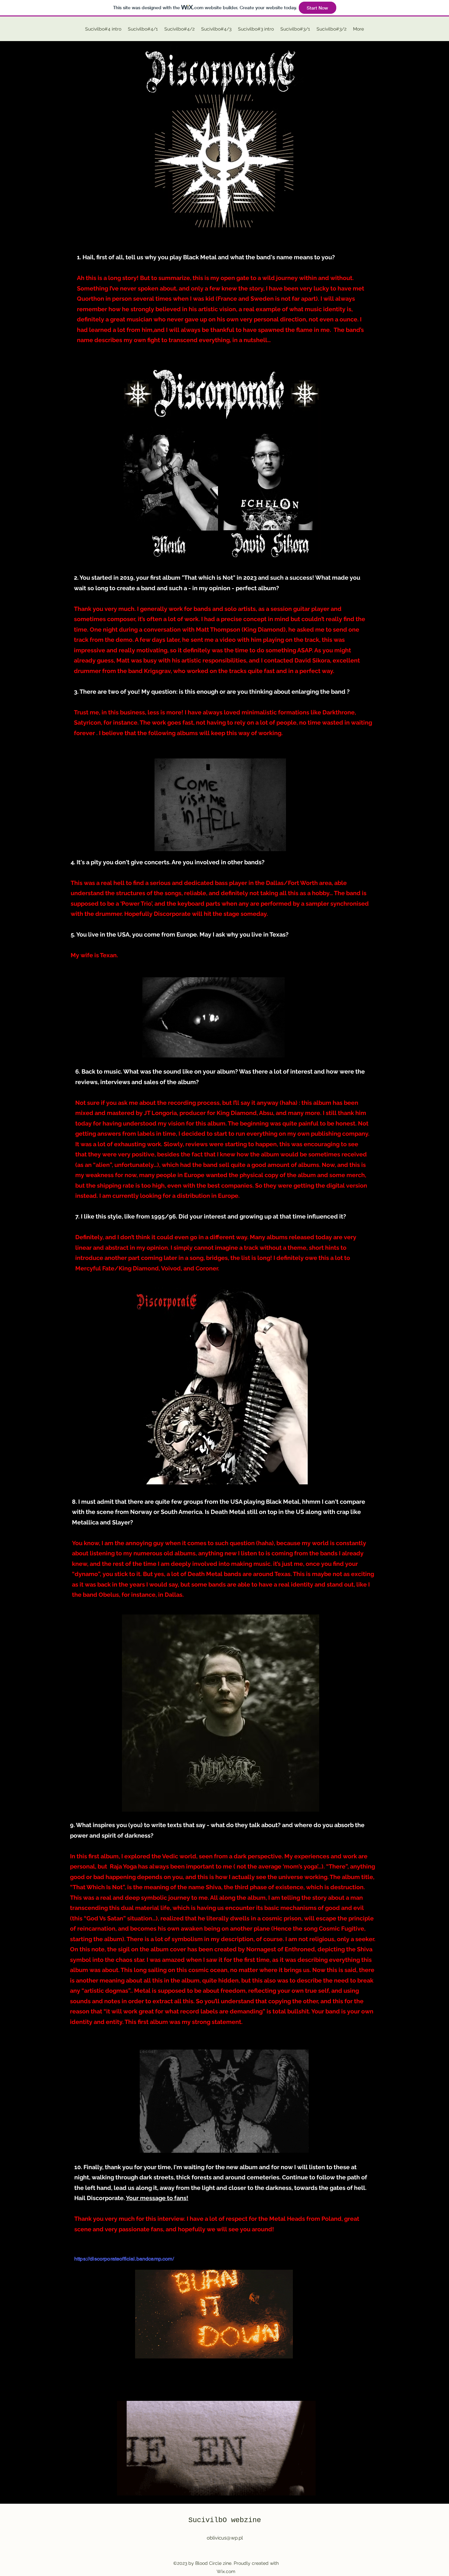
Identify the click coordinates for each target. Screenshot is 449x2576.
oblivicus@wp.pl (225, 2538)
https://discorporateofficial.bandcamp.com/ (124, 2259)
